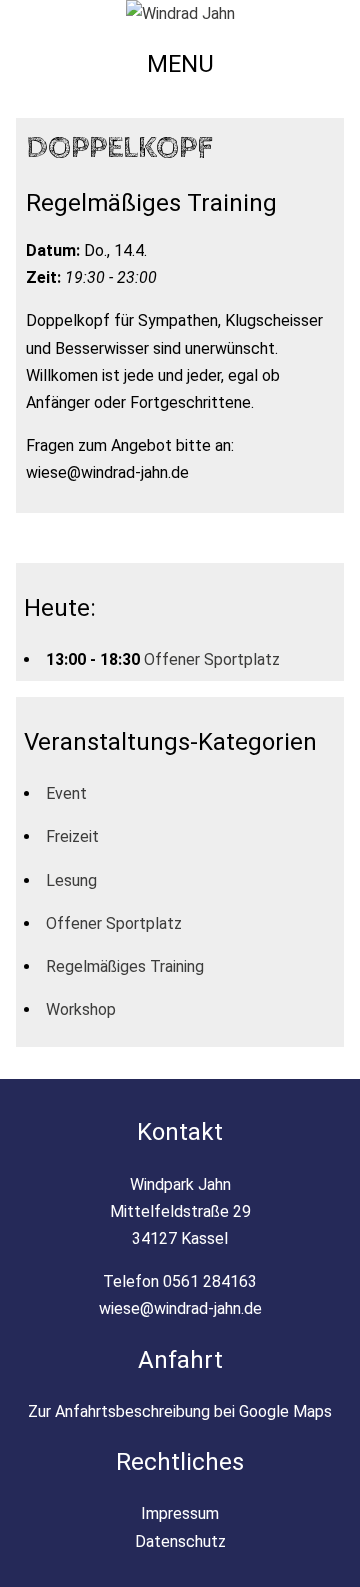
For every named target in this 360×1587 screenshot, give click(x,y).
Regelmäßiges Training (125, 966)
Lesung (71, 880)
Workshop (81, 1009)
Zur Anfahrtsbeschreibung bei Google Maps (180, 1411)
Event (66, 793)
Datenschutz (180, 1541)
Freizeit (72, 836)
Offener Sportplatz (212, 659)
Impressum (180, 1513)
